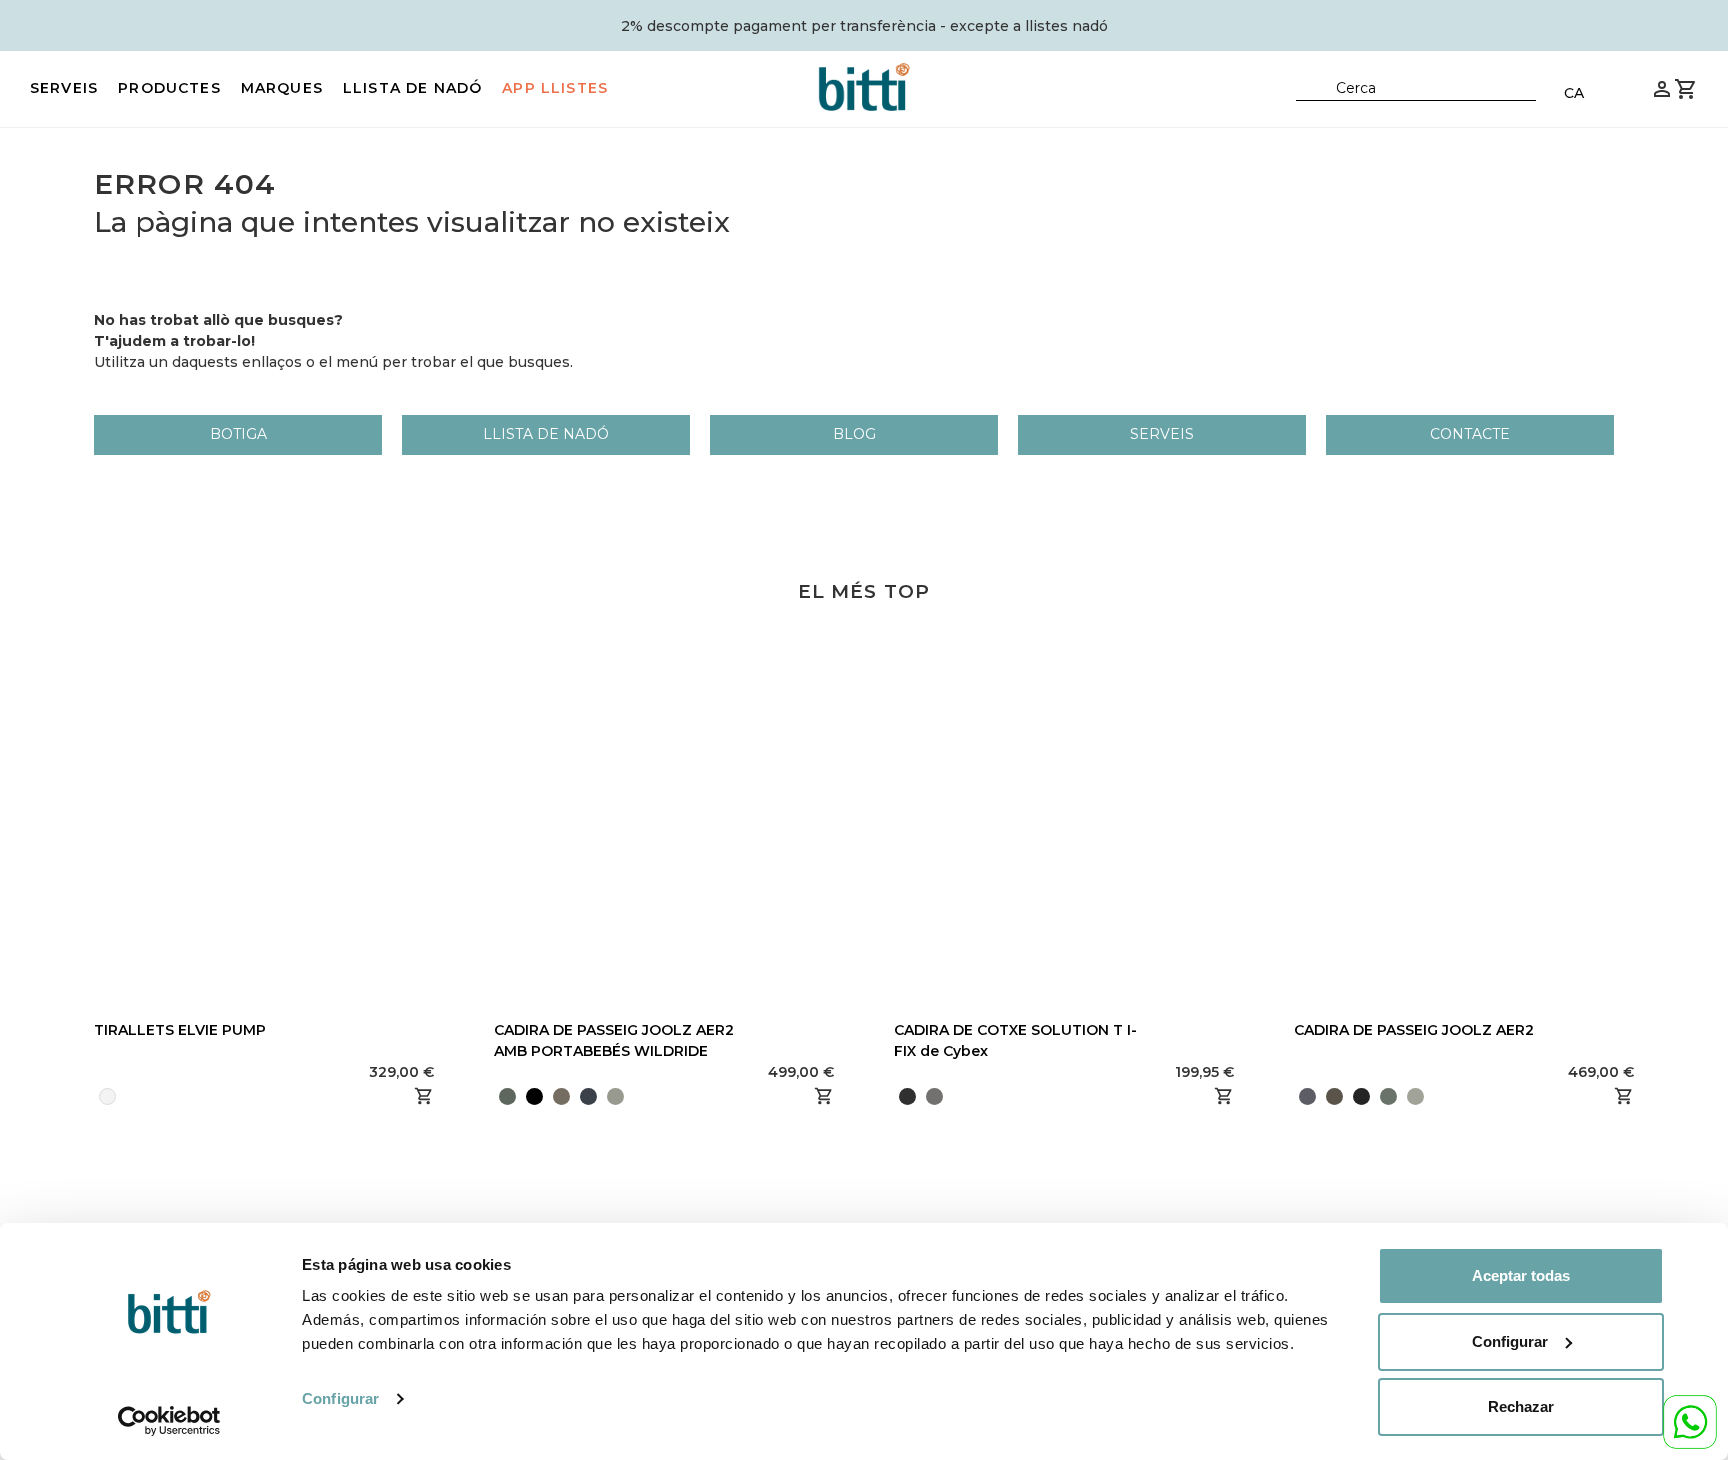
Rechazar (1521, 1406)
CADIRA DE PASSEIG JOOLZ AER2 (1414, 1030)
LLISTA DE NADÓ (412, 88)
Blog (854, 434)
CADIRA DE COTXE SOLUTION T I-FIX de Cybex (1015, 1040)
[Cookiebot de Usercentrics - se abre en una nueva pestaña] (169, 1421)
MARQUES (282, 88)
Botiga (238, 434)
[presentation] (494, 1096)
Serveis (64, 88)
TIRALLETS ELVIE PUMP (180, 1030)
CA (1574, 93)
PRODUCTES (169, 88)
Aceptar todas (1521, 1275)
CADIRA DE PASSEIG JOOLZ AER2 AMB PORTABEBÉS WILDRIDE (614, 1040)
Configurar (340, 1398)
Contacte (1470, 434)
